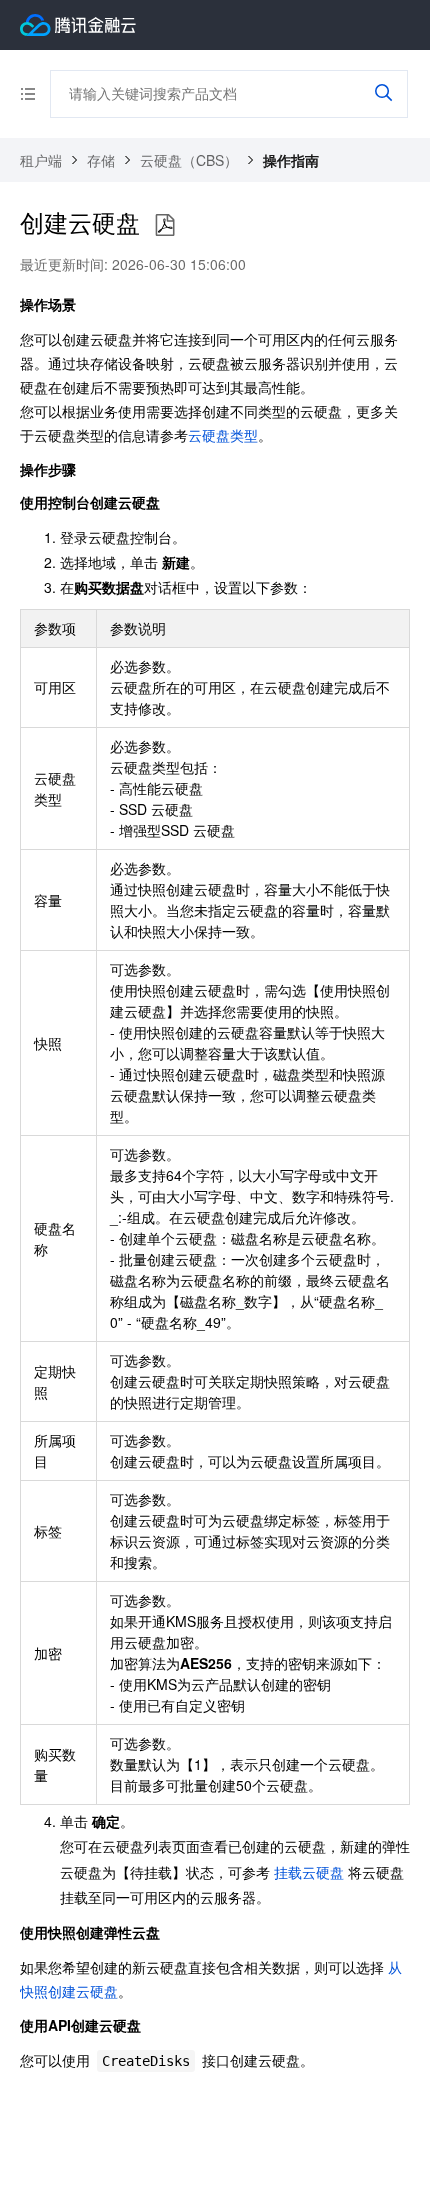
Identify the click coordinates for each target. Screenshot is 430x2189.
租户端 (41, 160)
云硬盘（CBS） (189, 160)
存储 (101, 160)
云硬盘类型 (223, 435)
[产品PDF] (165, 226)
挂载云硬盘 (309, 1872)
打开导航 (35, 94)
